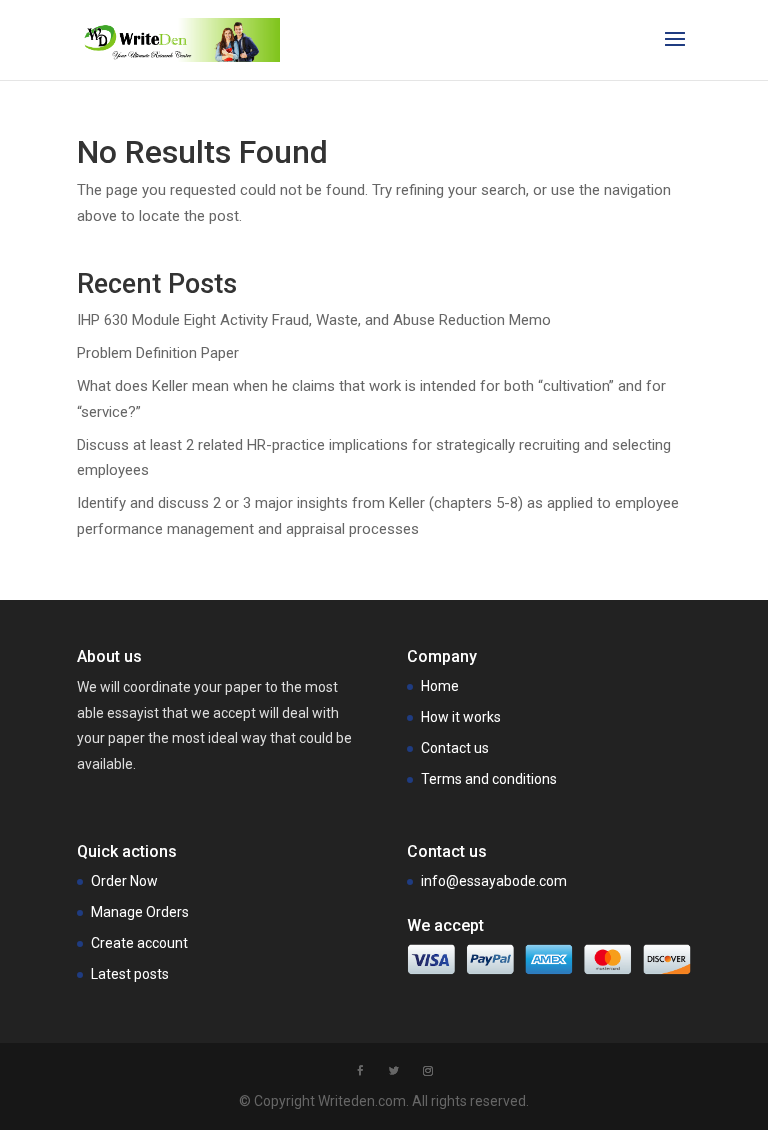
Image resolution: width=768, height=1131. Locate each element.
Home (440, 686)
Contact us (455, 748)
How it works (461, 717)
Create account (139, 943)
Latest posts (130, 974)
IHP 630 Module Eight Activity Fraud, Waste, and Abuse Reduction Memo (314, 320)
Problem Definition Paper (158, 353)
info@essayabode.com (494, 881)
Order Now (124, 881)
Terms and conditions (489, 779)
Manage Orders (140, 912)
